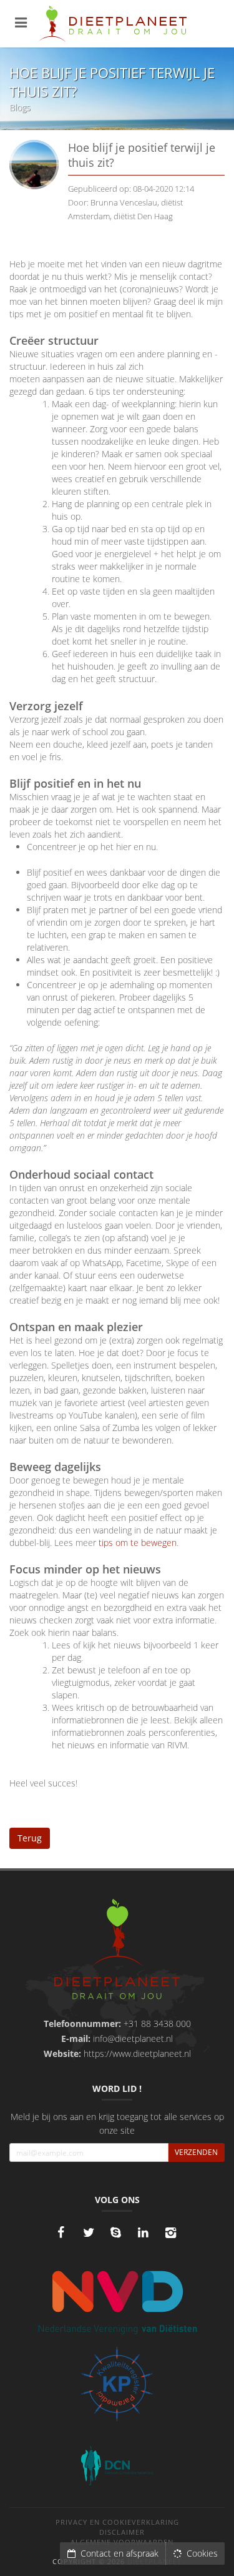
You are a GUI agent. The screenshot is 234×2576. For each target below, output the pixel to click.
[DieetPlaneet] (117, 1951)
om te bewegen (146, 1543)
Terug (30, 1838)
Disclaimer (122, 2532)
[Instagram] (171, 2232)
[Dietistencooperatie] (117, 2466)
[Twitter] (89, 2232)
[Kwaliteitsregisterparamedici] (117, 2384)
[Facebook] (61, 2232)
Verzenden (196, 2152)
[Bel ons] (116, 2232)
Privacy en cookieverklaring (117, 2522)
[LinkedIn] (144, 2232)
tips (107, 1543)
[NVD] (117, 2301)
